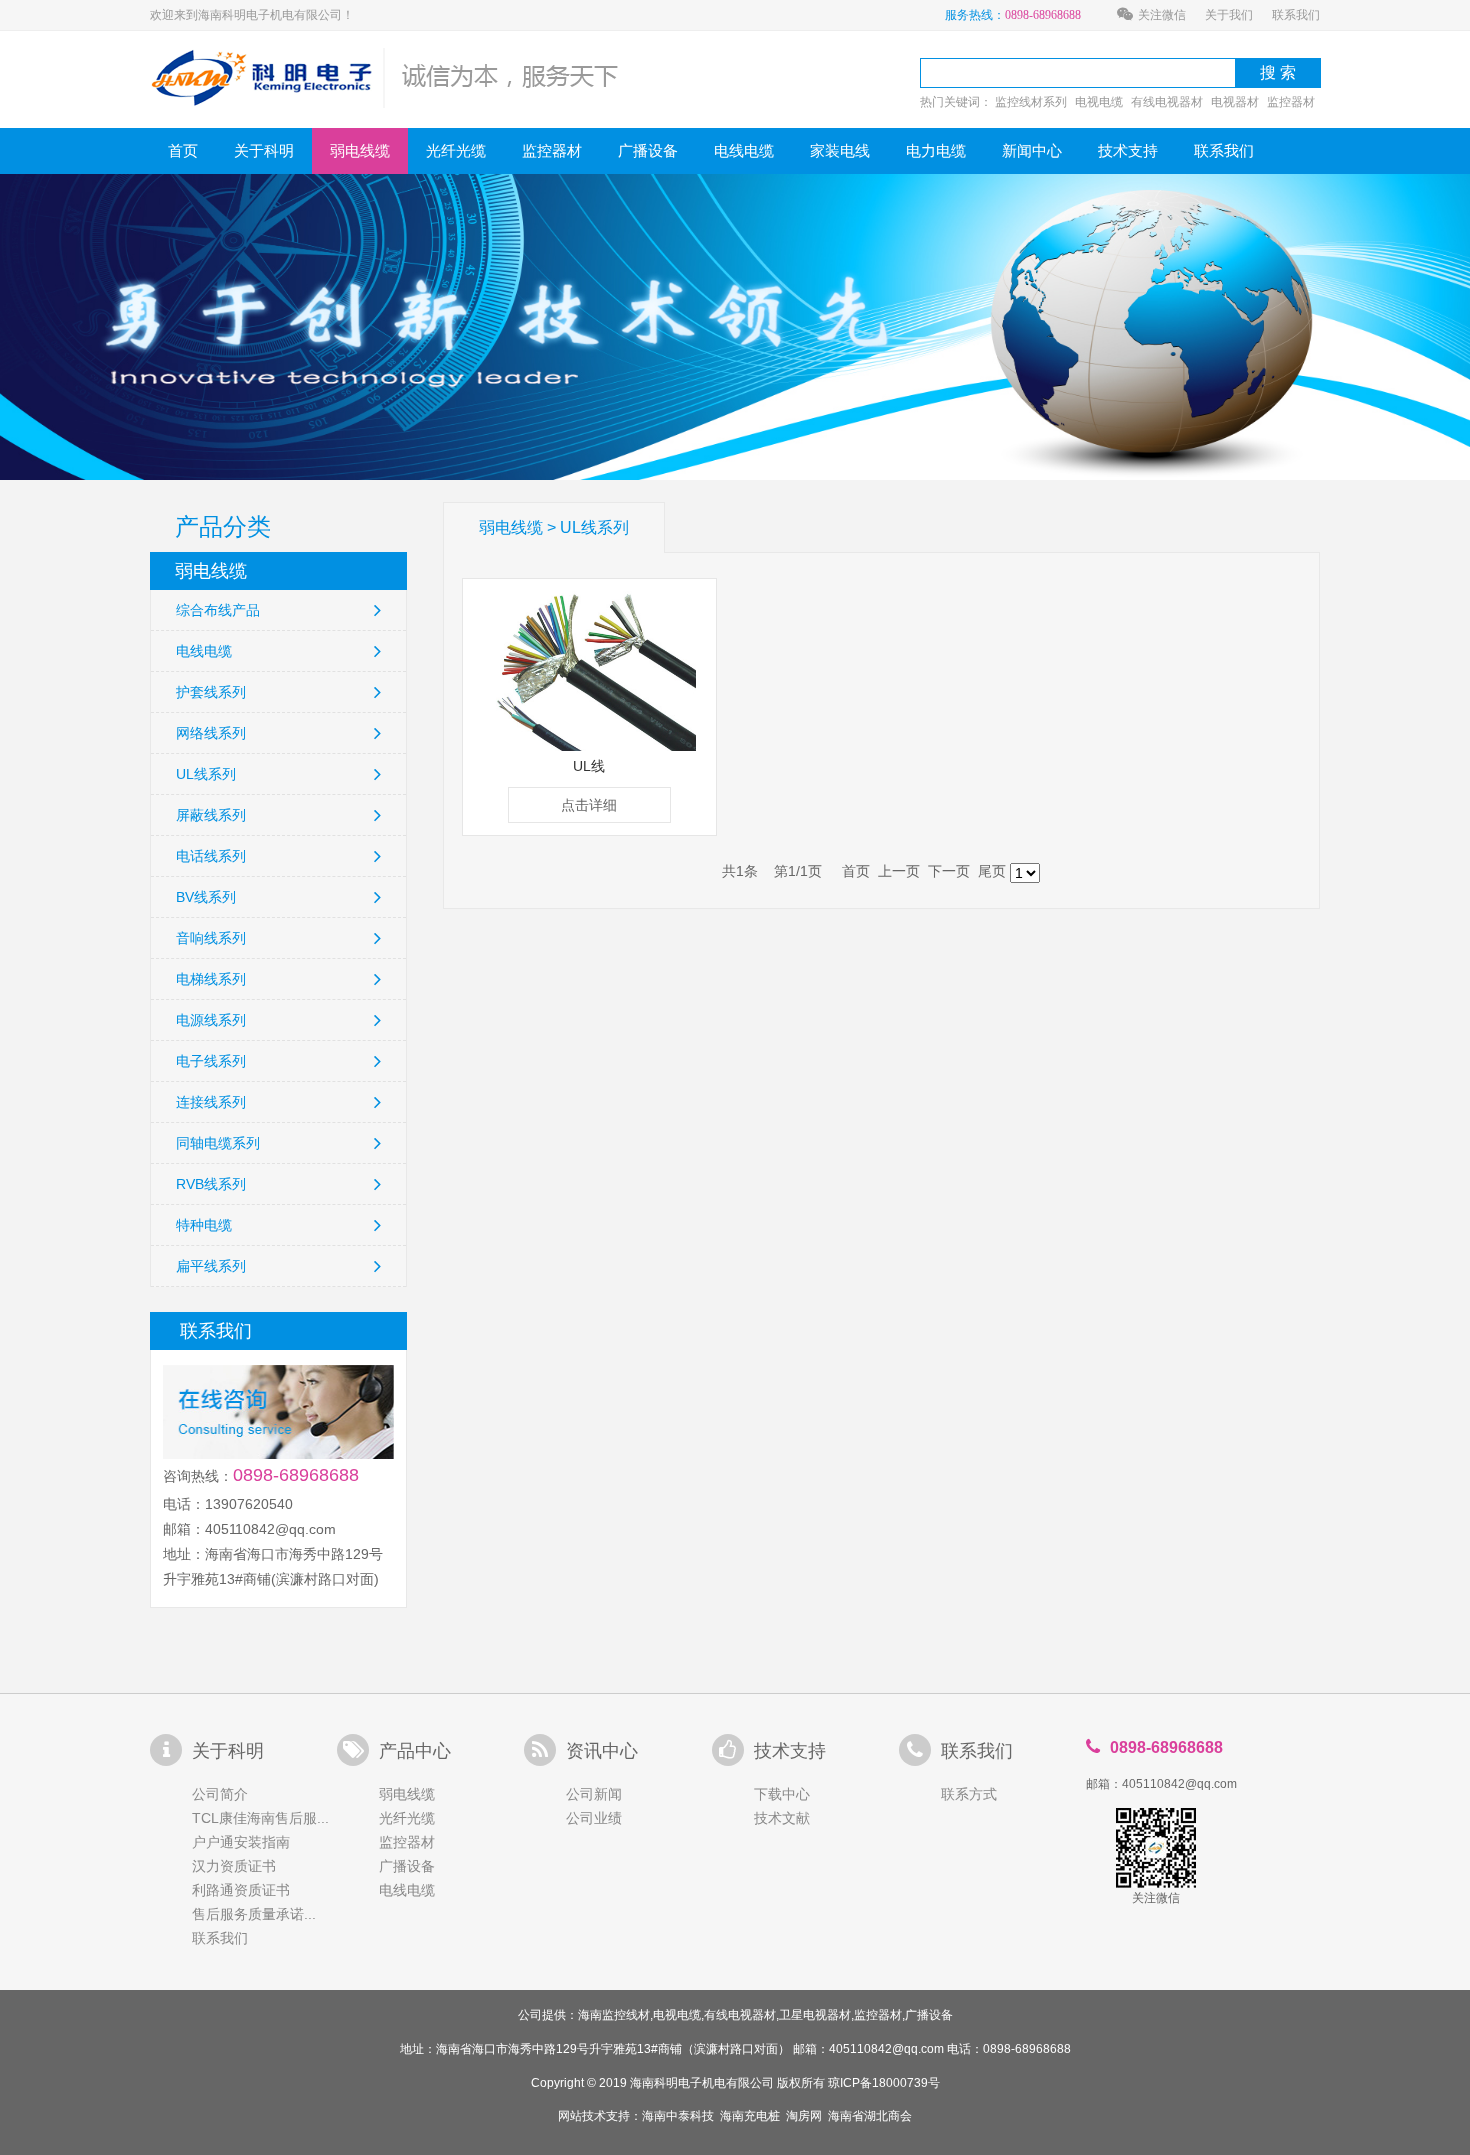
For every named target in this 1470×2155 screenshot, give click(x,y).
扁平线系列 (211, 1266)
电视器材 (1235, 102)
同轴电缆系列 (218, 1143)
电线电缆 (744, 150)
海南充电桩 (750, 2116)
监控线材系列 (1031, 102)
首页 (183, 150)
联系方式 (969, 1794)
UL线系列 (206, 774)
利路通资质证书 (241, 1890)
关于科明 (264, 150)
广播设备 (648, 150)
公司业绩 (594, 1818)
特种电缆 (204, 1225)
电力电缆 (936, 150)
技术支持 (1128, 150)
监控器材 (1291, 102)
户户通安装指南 (241, 1842)
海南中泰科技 (678, 2116)
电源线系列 (211, 1020)
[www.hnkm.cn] (385, 77)
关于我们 (1229, 15)
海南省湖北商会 (870, 2116)
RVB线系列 (211, 1184)
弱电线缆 (360, 150)
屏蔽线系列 (211, 815)
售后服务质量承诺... (254, 1914)
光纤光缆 (456, 150)
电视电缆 (1099, 102)
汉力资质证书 (234, 1866)
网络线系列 (211, 733)
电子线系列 (211, 1061)
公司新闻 (594, 1794)
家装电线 (840, 150)
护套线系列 (211, 692)
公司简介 (220, 1794)
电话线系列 (211, 856)
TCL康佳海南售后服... (260, 1818)
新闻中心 (1032, 150)
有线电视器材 (1167, 102)
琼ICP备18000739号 (884, 2083)
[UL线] (589, 670)
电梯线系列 (211, 979)
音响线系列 (211, 938)
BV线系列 (206, 897)
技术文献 (782, 1818)
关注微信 (1162, 15)
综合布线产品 (218, 610)
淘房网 (804, 2116)
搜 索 (1278, 72)
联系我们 (1296, 15)
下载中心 (782, 1794)
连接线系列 (211, 1102)
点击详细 (589, 805)
